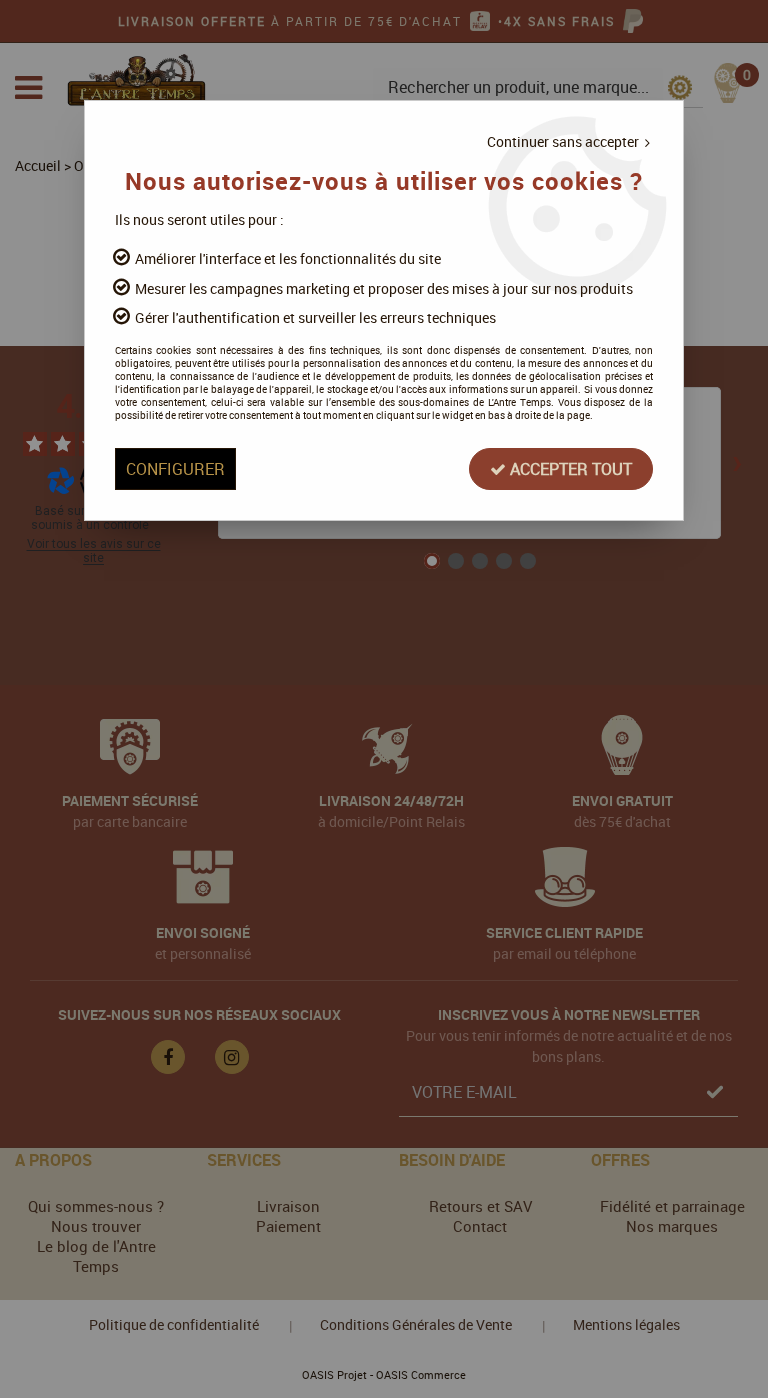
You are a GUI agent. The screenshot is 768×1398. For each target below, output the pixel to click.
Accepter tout (569, 469)
